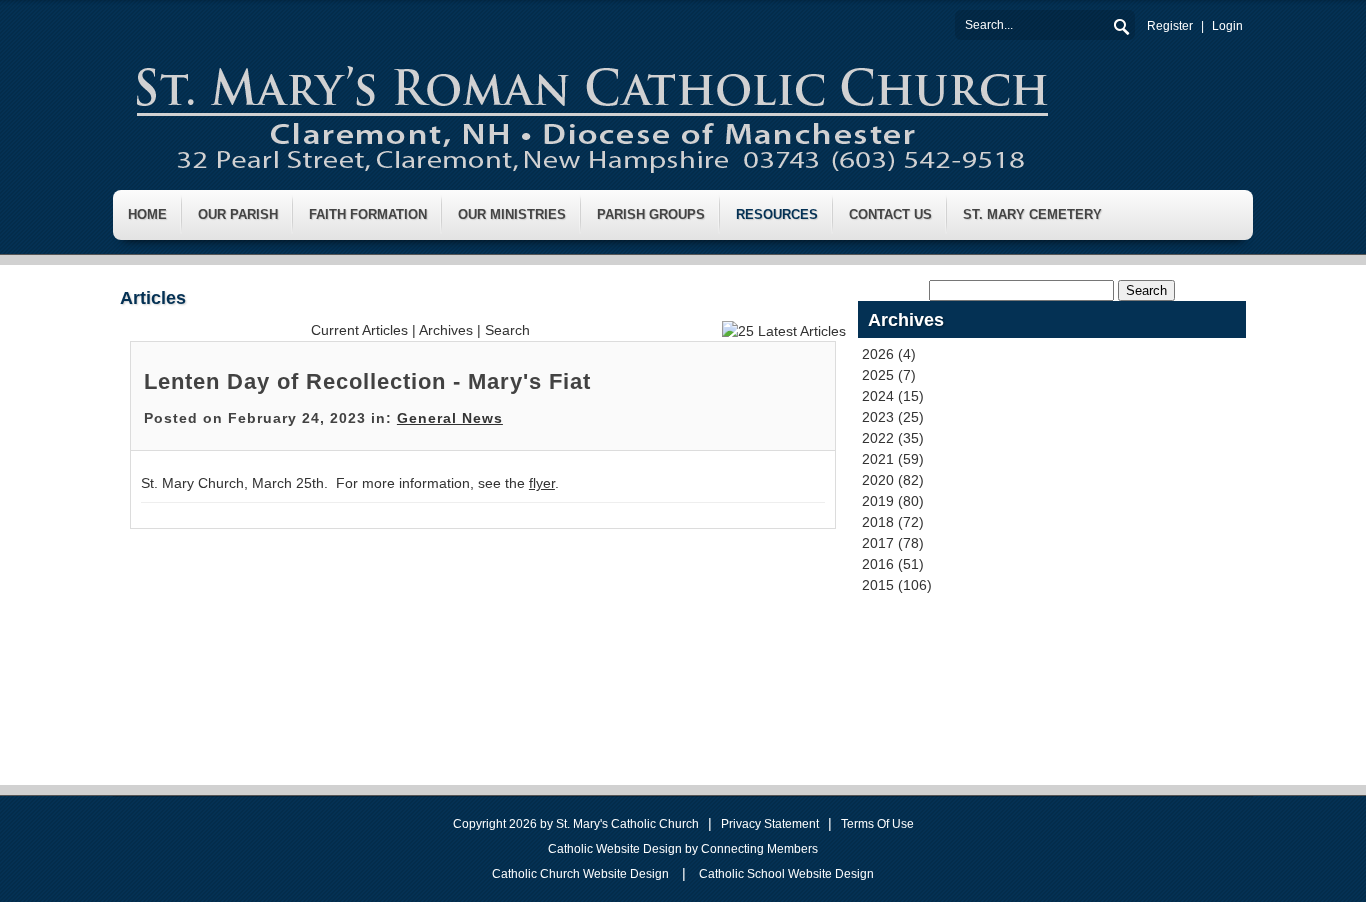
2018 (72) (893, 522)
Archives (446, 330)
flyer (542, 483)
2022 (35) (893, 438)
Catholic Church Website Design (580, 874)
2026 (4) (889, 354)
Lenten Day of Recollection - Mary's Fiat (367, 381)
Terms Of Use (877, 824)
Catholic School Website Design (786, 874)
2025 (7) (889, 375)
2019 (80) (893, 501)
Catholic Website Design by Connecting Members (683, 849)
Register (1170, 26)
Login (1227, 26)
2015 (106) (897, 585)
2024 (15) (893, 396)
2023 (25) (893, 417)
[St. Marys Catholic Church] (590, 114)
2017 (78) (893, 543)
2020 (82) (893, 480)
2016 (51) (893, 564)
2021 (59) (893, 459)
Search (1120, 24)
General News (450, 418)
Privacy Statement (770, 824)
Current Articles (359, 330)
